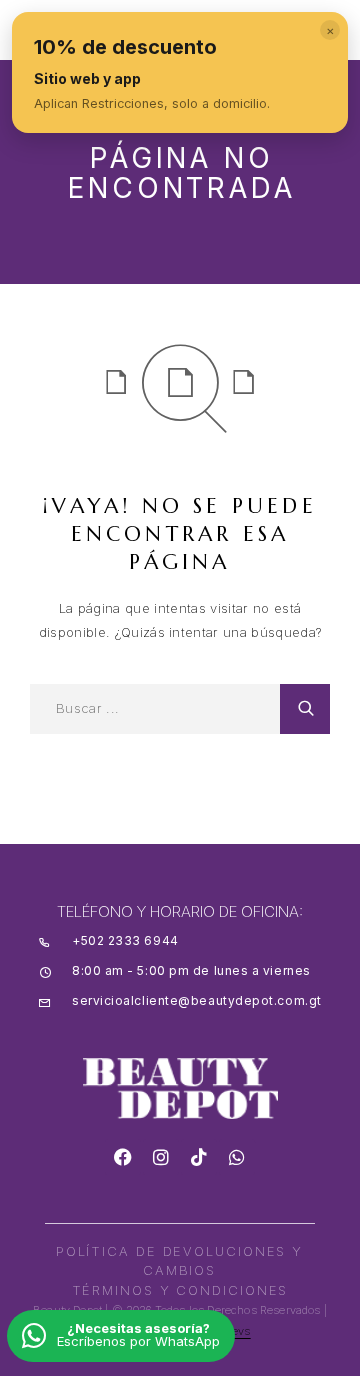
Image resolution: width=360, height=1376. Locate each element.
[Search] (305, 709)
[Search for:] (155, 709)
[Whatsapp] (237, 1157)
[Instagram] (161, 1157)
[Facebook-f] (123, 1157)
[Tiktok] (199, 1157)
